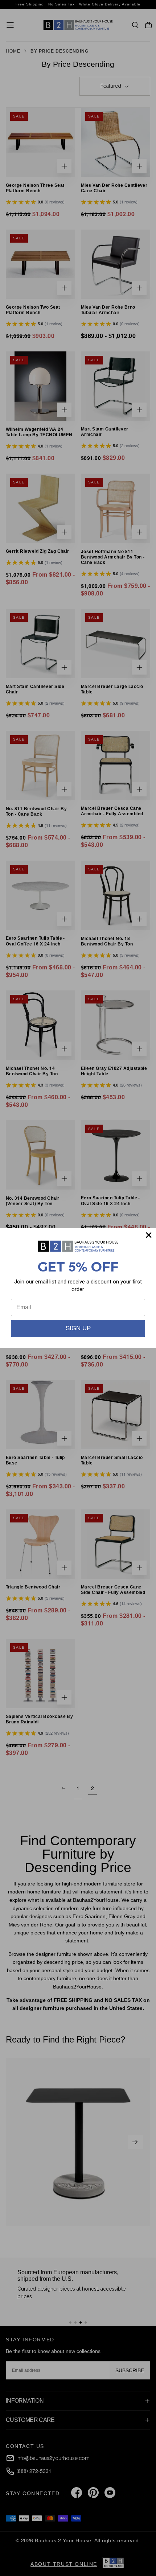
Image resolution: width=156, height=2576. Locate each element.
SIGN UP (78, 1328)
